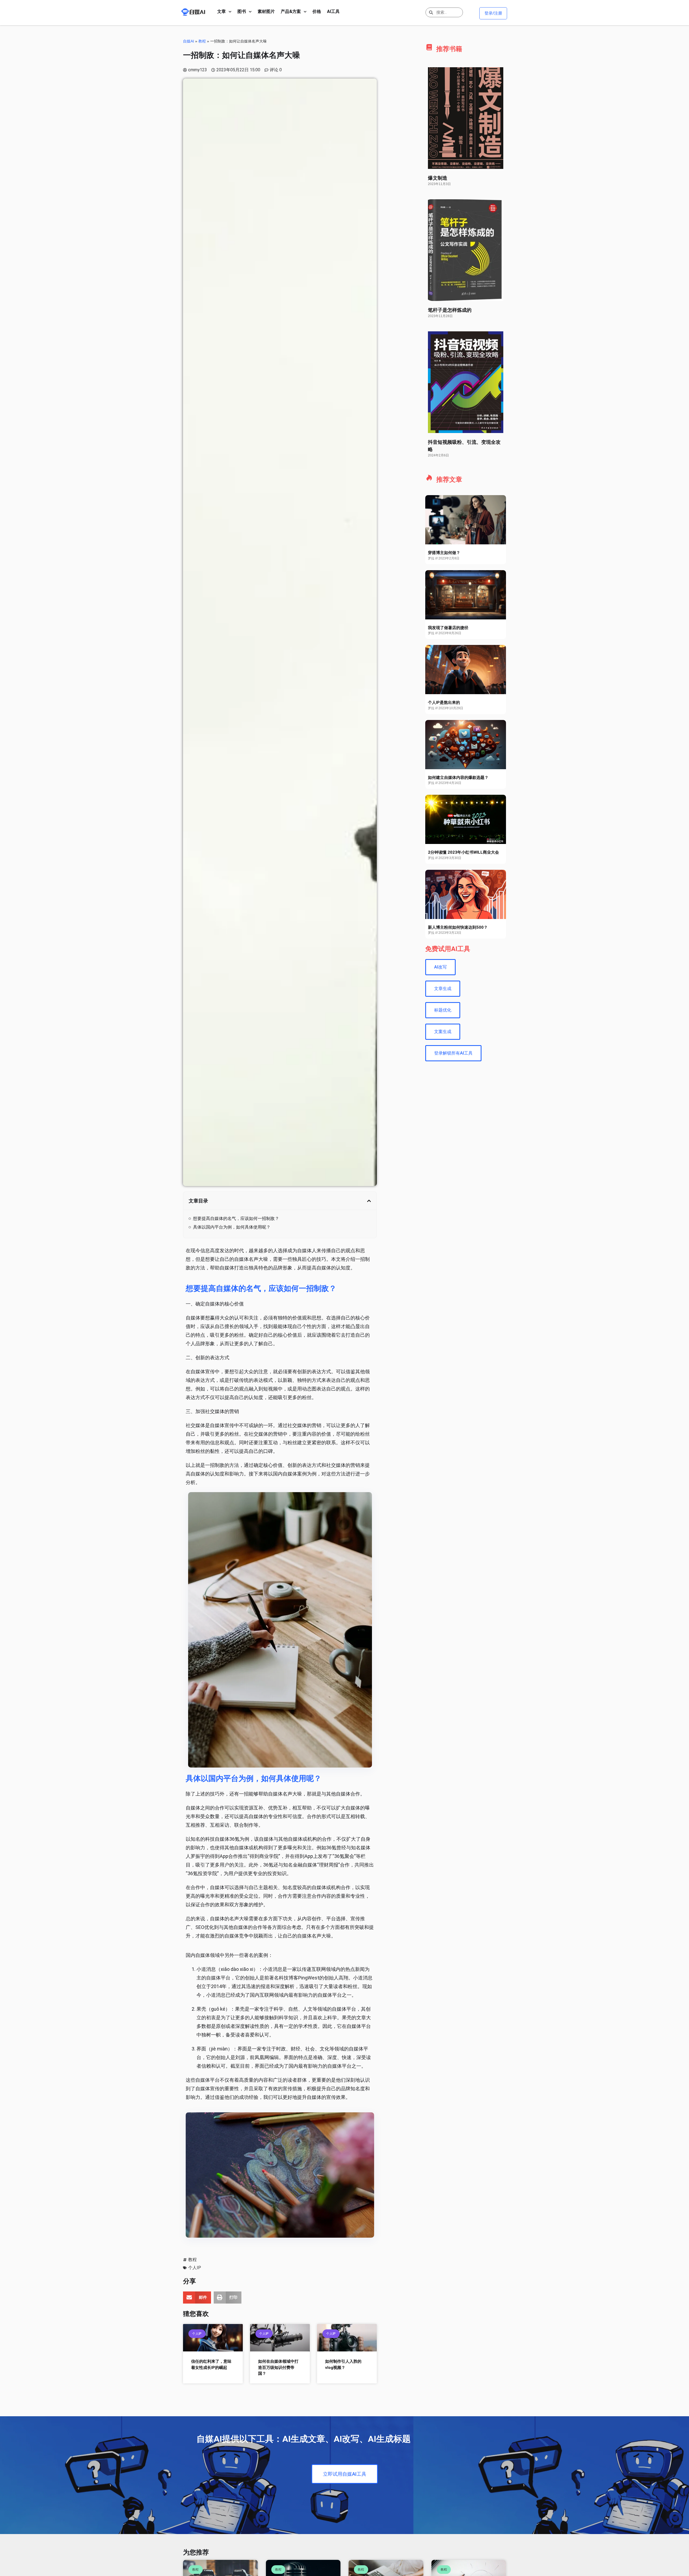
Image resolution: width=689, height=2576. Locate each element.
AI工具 (333, 11)
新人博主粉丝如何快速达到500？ (458, 927)
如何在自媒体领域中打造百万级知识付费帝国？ (278, 2367)
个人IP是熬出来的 (444, 702)
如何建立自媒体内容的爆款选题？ (458, 778)
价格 (317, 11)
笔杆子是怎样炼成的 (450, 310)
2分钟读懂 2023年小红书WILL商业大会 (463, 852)
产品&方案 (291, 11)
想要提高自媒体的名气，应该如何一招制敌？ (236, 1218)
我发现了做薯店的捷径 (448, 628)
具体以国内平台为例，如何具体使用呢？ (232, 1227)
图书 (242, 11)
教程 (202, 41)
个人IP (195, 2268)
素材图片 (266, 11)
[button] (369, 1201)
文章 (222, 11)
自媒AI (189, 41)
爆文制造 (438, 178)
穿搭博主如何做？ (444, 553)
